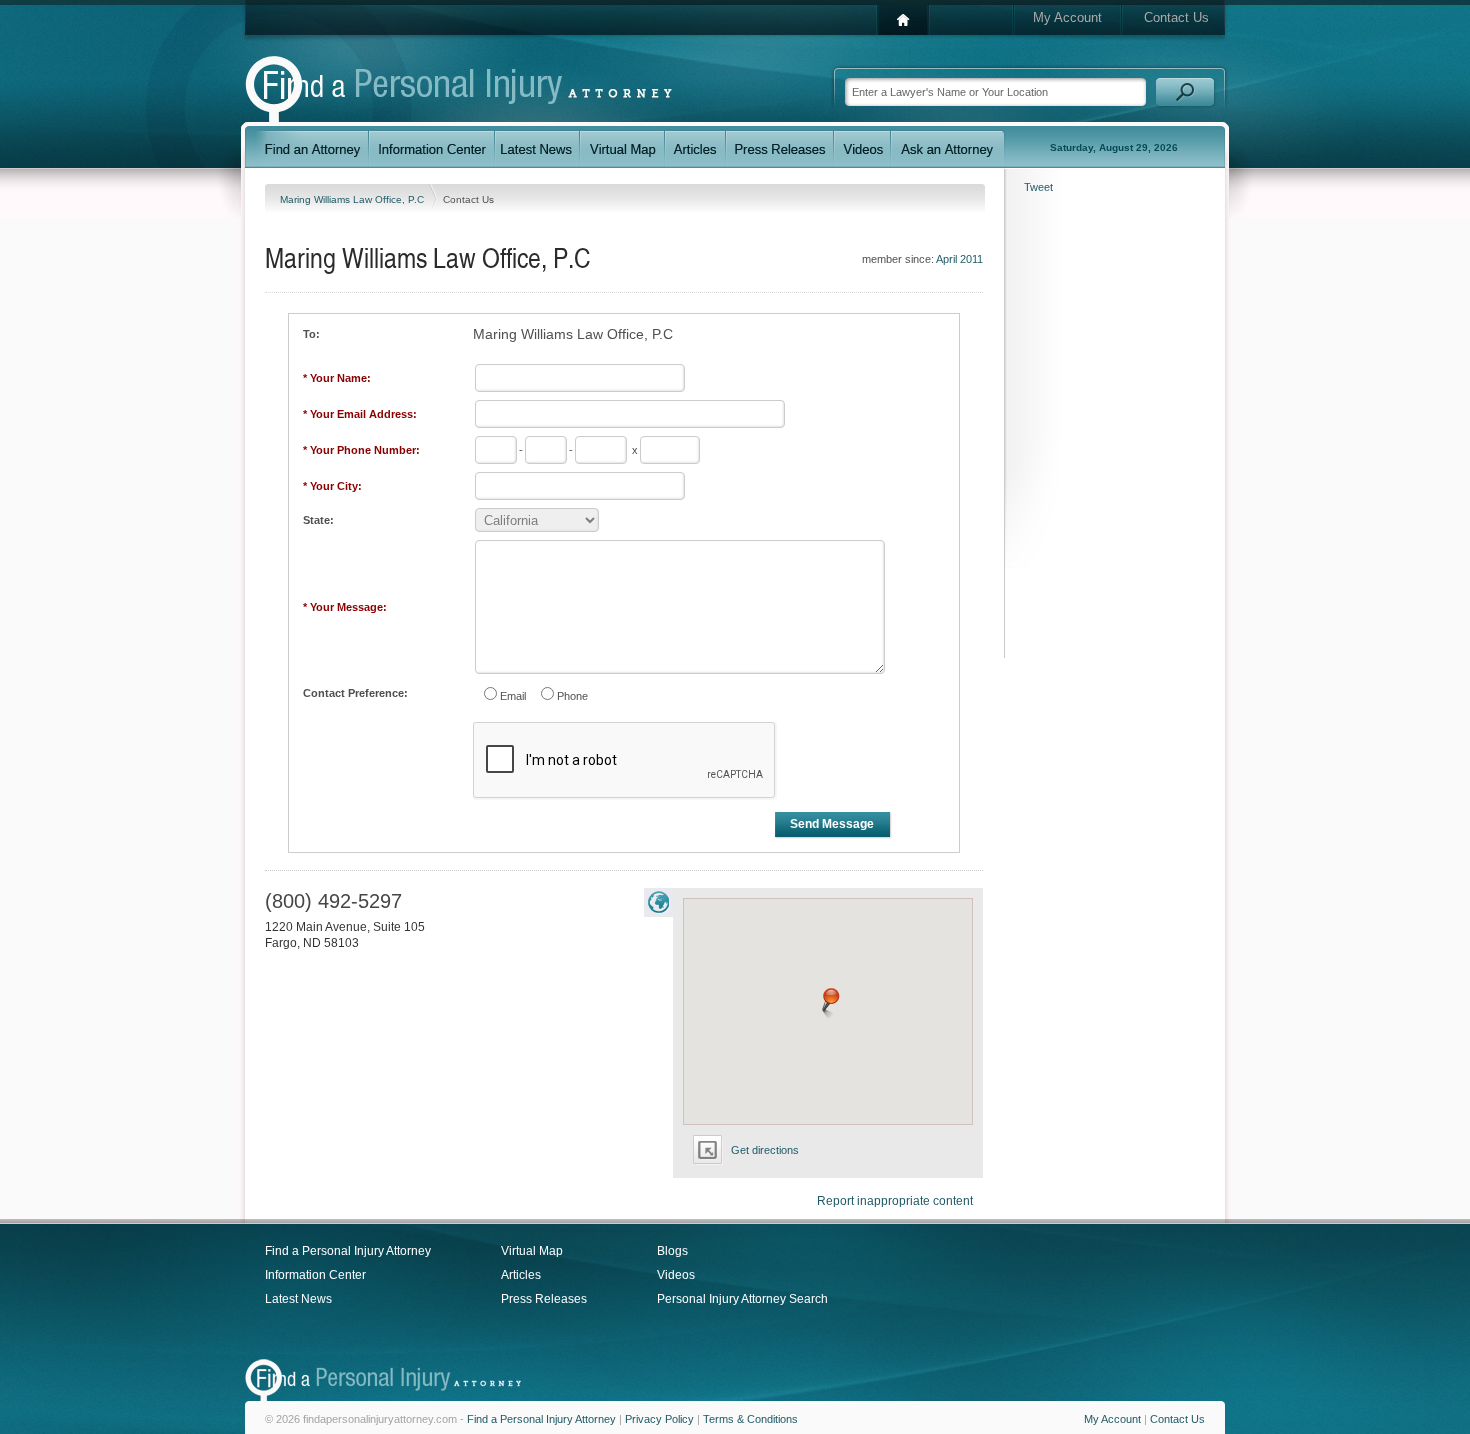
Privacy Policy (659, 1419)
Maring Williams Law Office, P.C (353, 199)
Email (513, 696)
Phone (572, 696)
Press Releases (544, 1299)
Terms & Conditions (750, 1419)
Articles (521, 1275)
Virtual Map (532, 1251)
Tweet (1038, 187)
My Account (1067, 17)
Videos (676, 1275)
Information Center (315, 1275)
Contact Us (1176, 17)
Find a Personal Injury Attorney (348, 1251)
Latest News (298, 1299)
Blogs (672, 1251)
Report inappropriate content (895, 1201)
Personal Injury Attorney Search (742, 1299)
